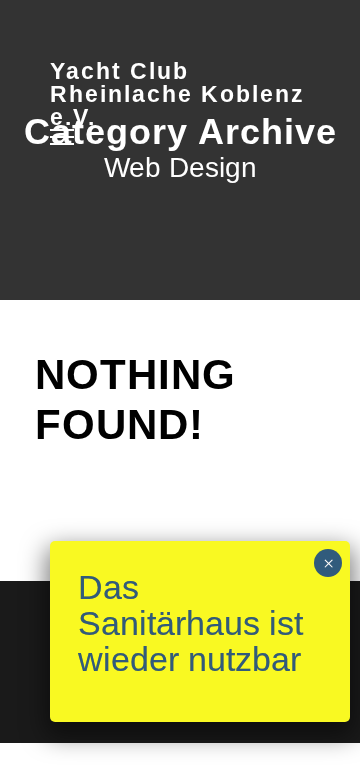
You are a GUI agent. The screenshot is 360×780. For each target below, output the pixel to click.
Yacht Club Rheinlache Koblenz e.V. (177, 94)
